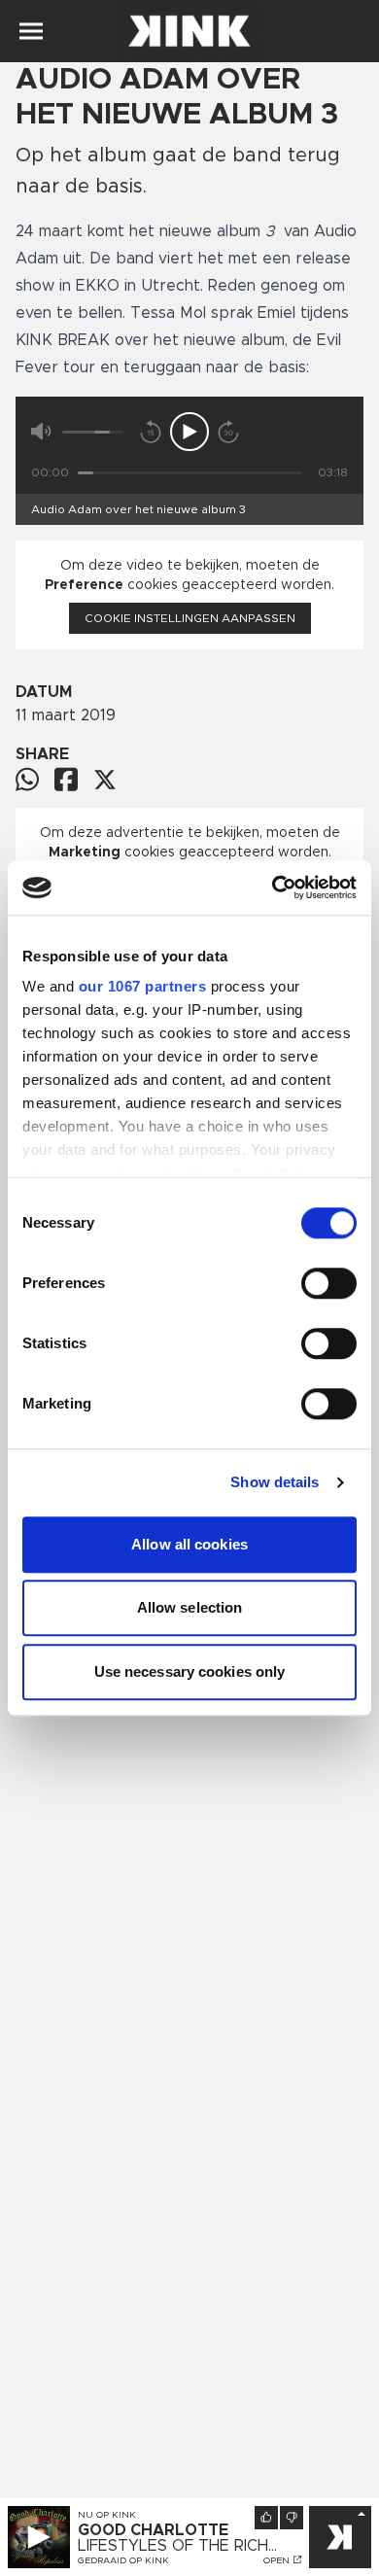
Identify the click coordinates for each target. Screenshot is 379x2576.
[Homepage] (189, 31)
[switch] (329, 1283)
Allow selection (190, 1607)
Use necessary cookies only (190, 1671)
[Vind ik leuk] (266, 2518)
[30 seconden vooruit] (228, 432)
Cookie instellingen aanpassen (190, 618)
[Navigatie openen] (31, 31)
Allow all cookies (189, 1544)
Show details (275, 1482)
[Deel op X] (105, 780)
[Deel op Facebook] (66, 779)
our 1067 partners (143, 986)
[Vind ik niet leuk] (292, 2518)
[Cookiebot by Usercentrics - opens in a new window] (273, 888)
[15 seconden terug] (151, 432)
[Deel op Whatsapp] (27, 779)
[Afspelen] (189, 432)
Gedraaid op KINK (123, 2560)
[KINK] (340, 2537)
